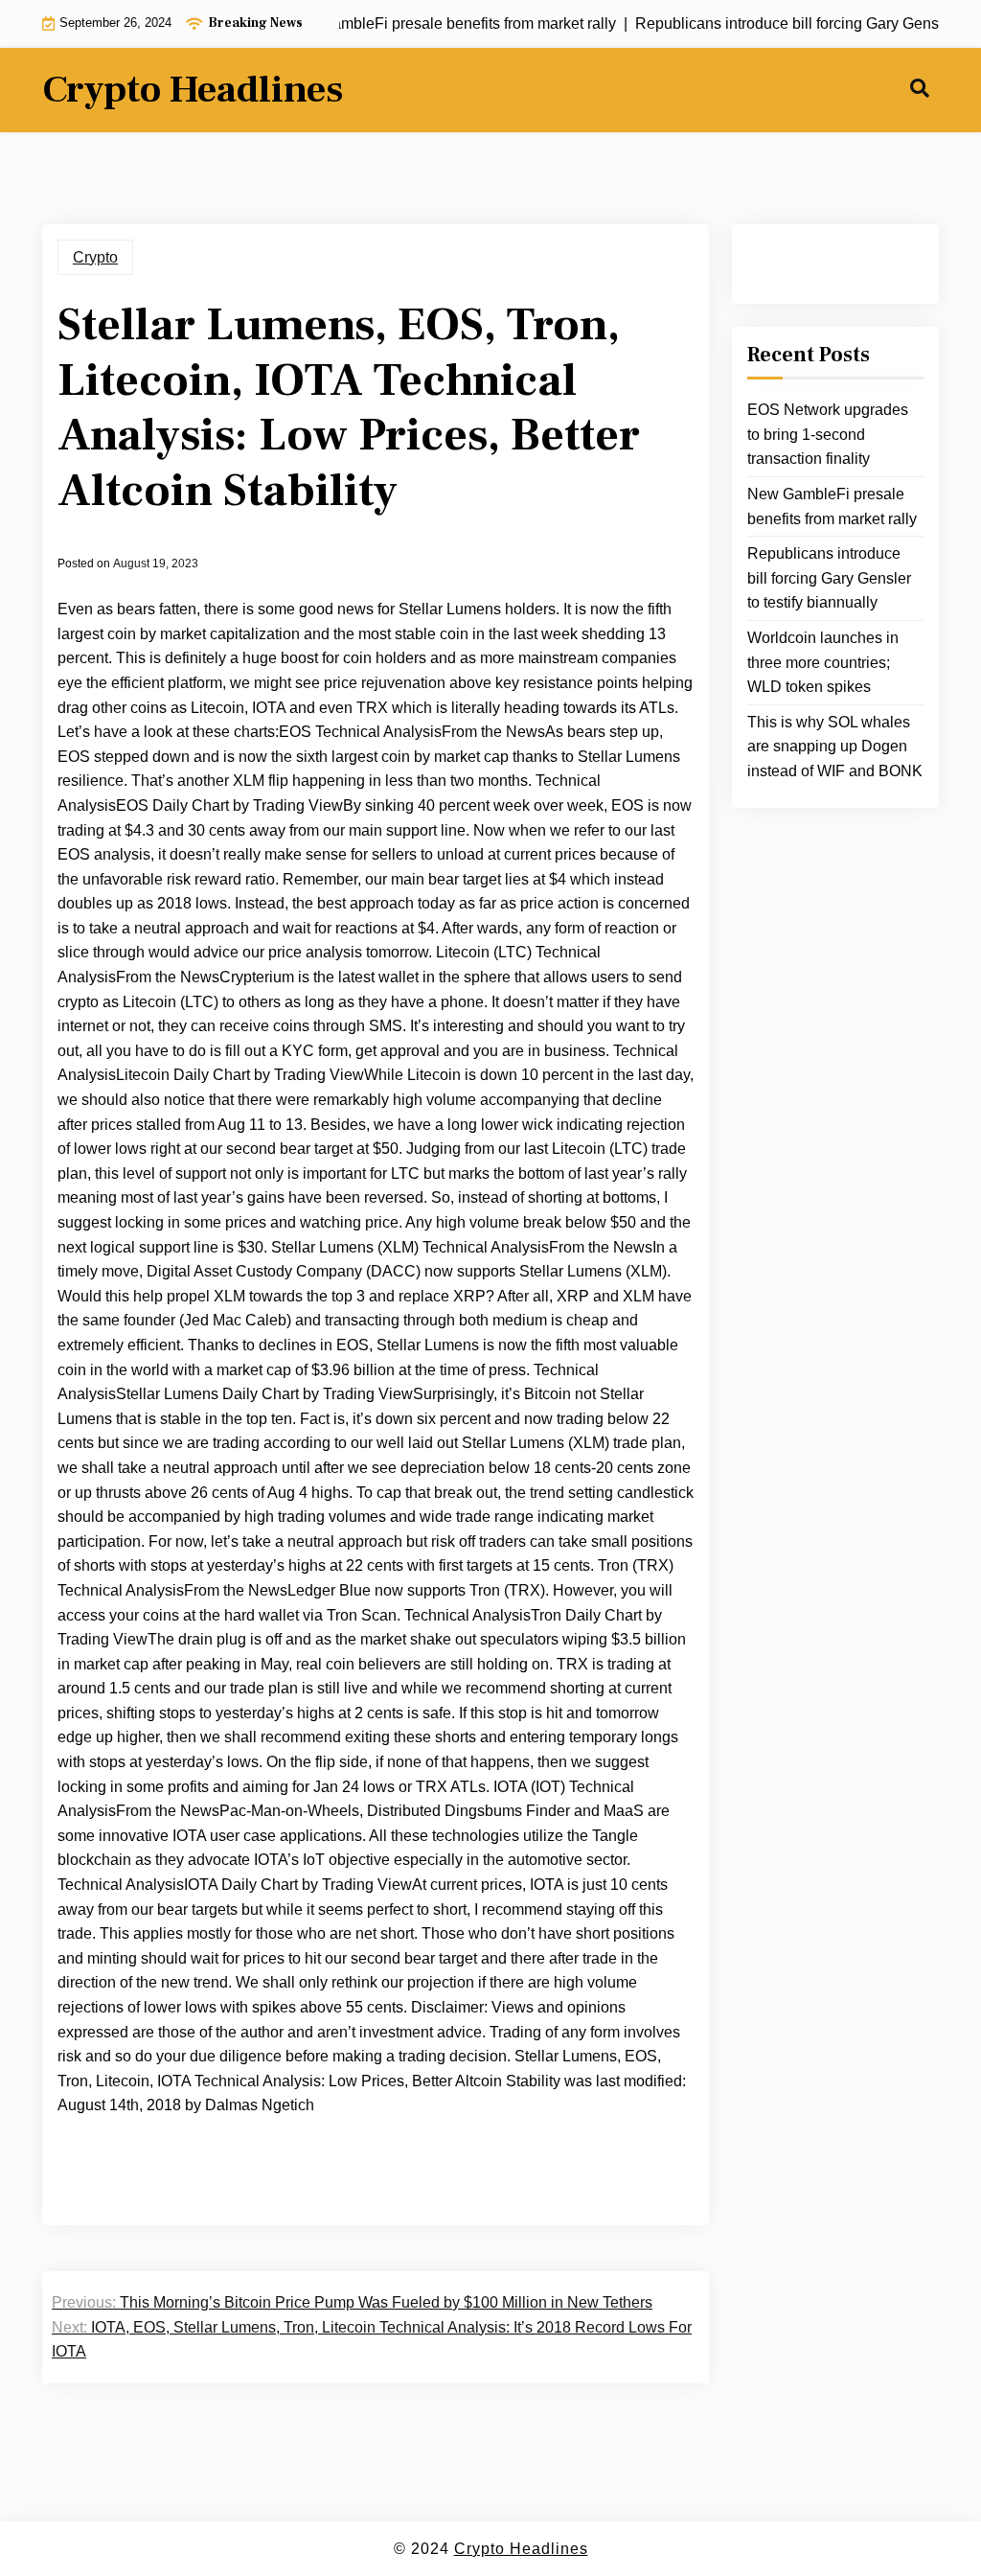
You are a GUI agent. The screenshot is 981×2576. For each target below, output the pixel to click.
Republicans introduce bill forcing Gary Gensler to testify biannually (829, 578)
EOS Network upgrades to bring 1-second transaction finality (828, 434)
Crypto (95, 257)
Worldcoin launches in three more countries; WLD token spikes (823, 662)
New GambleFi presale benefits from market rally (832, 506)
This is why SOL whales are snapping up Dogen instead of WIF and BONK (835, 747)
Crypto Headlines (193, 90)
